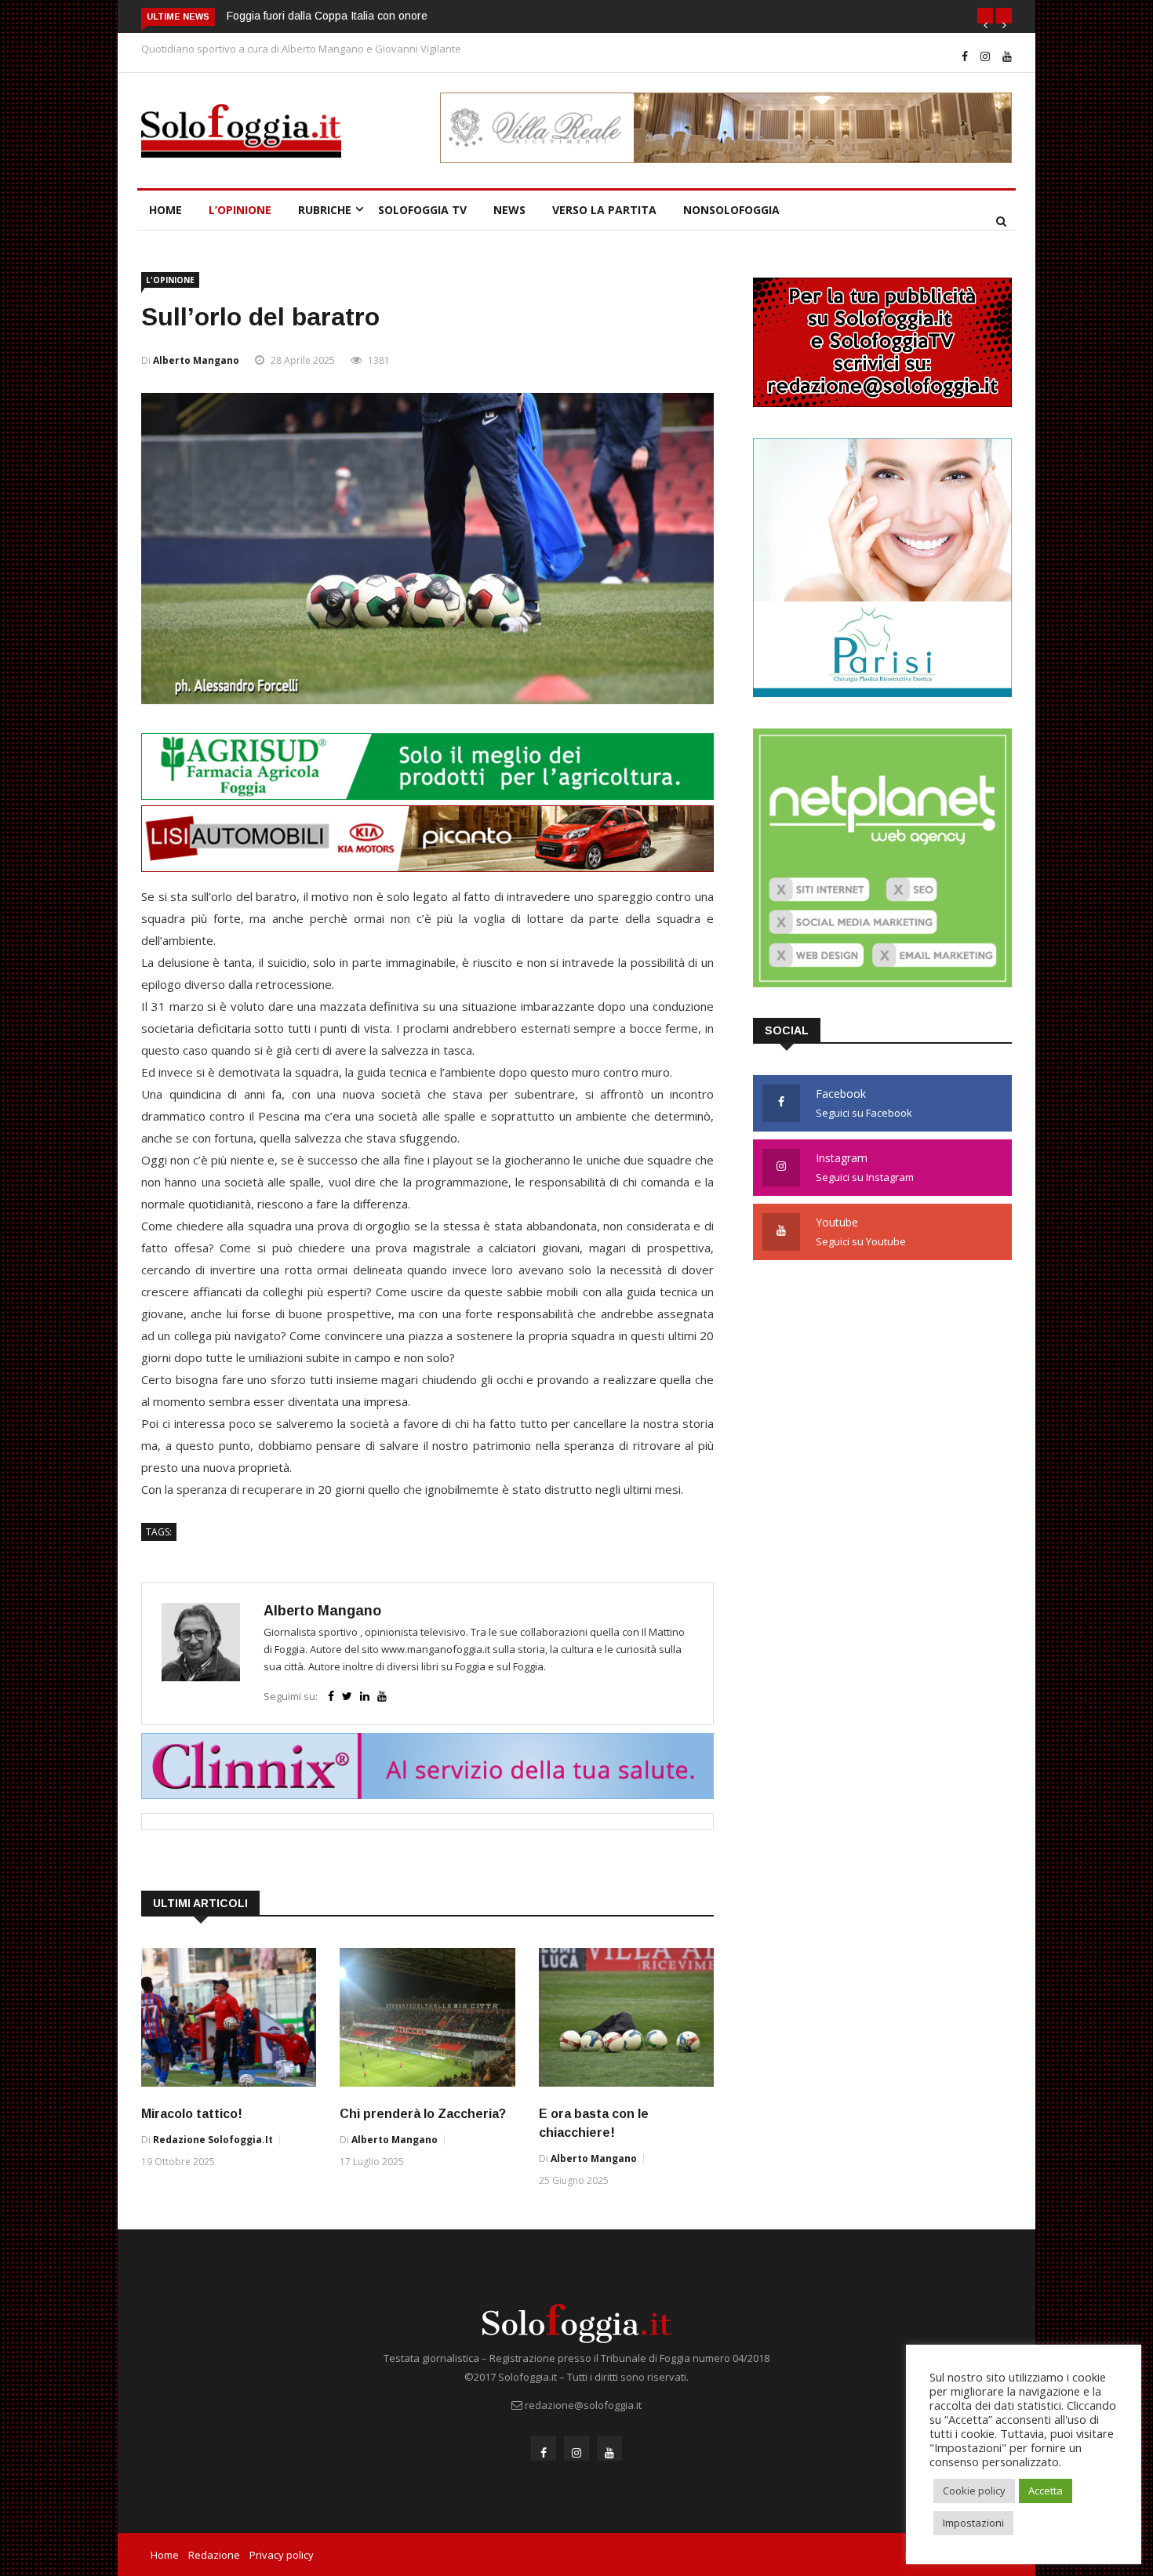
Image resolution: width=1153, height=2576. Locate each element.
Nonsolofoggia (731, 210)
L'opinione (170, 280)
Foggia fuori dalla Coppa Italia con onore (327, 16)
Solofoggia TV (422, 210)
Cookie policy (974, 2491)
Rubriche (325, 210)
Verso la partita (604, 210)
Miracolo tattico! (192, 2114)
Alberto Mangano (196, 360)
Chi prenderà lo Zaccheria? (423, 2114)
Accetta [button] (1046, 2491)
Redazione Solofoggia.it (213, 2140)
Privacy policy (282, 2555)
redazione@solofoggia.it (583, 2405)
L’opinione (240, 210)
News (509, 210)
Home (165, 210)
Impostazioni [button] (973, 2523)
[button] (985, 16)
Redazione (214, 2555)
